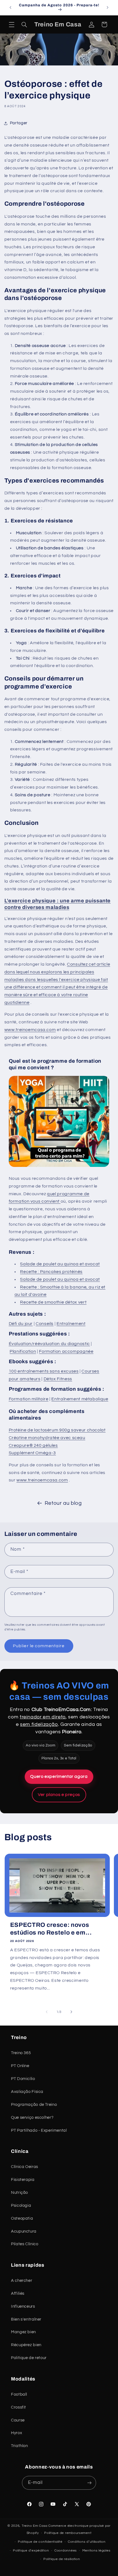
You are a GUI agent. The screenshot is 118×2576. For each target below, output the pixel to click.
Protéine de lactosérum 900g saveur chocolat (57, 1430)
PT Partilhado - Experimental (39, 2130)
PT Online (20, 2066)
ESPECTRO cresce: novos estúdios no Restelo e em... (51, 1929)
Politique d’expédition (31, 2551)
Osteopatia (22, 2218)
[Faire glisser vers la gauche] (47, 2012)
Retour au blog (63, 1503)
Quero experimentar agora (59, 1776)
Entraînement (71, 1324)
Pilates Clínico (25, 2244)
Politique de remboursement (68, 2533)
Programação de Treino (34, 2105)
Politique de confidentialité (40, 2542)
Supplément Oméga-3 (32, 1453)
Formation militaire (29, 1399)
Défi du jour (21, 1324)
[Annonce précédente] (10, 7)
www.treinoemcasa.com (30, 1030)
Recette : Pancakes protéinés (51, 1272)
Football (19, 2394)
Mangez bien (23, 2332)
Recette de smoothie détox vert (53, 1302)
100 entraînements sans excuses (44, 1371)
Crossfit (19, 2407)
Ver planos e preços (59, 1795)
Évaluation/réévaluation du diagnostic (49, 1344)
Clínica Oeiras (25, 2167)
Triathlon (19, 2446)
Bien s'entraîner (26, 2319)
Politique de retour (29, 2358)
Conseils (45, 1324)
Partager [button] (19, 123)
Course (18, 2420)
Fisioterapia (23, 2180)
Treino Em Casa (35, 2526)
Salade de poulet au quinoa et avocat (60, 1264)
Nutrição (19, 2193)
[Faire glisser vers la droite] (71, 2012)
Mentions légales (96, 2551)
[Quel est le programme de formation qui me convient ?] (59, 1167)
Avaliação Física (27, 2092)
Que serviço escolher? (32, 2118)
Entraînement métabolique (80, 1399)
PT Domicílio (23, 2079)
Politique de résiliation (62, 2559)
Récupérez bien (26, 2345)
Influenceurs (23, 2306)
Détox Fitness (58, 1379)
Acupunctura (24, 2231)
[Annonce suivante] (108, 7)
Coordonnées (66, 2551)
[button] (12, 24)
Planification (23, 1351)
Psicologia (21, 2206)
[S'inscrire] (89, 2483)
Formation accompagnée (66, 1351)
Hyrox (16, 2433)
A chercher (22, 2281)
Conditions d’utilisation (87, 2542)
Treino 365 (21, 2053)
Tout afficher (101, 1840)
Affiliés (18, 2293)
